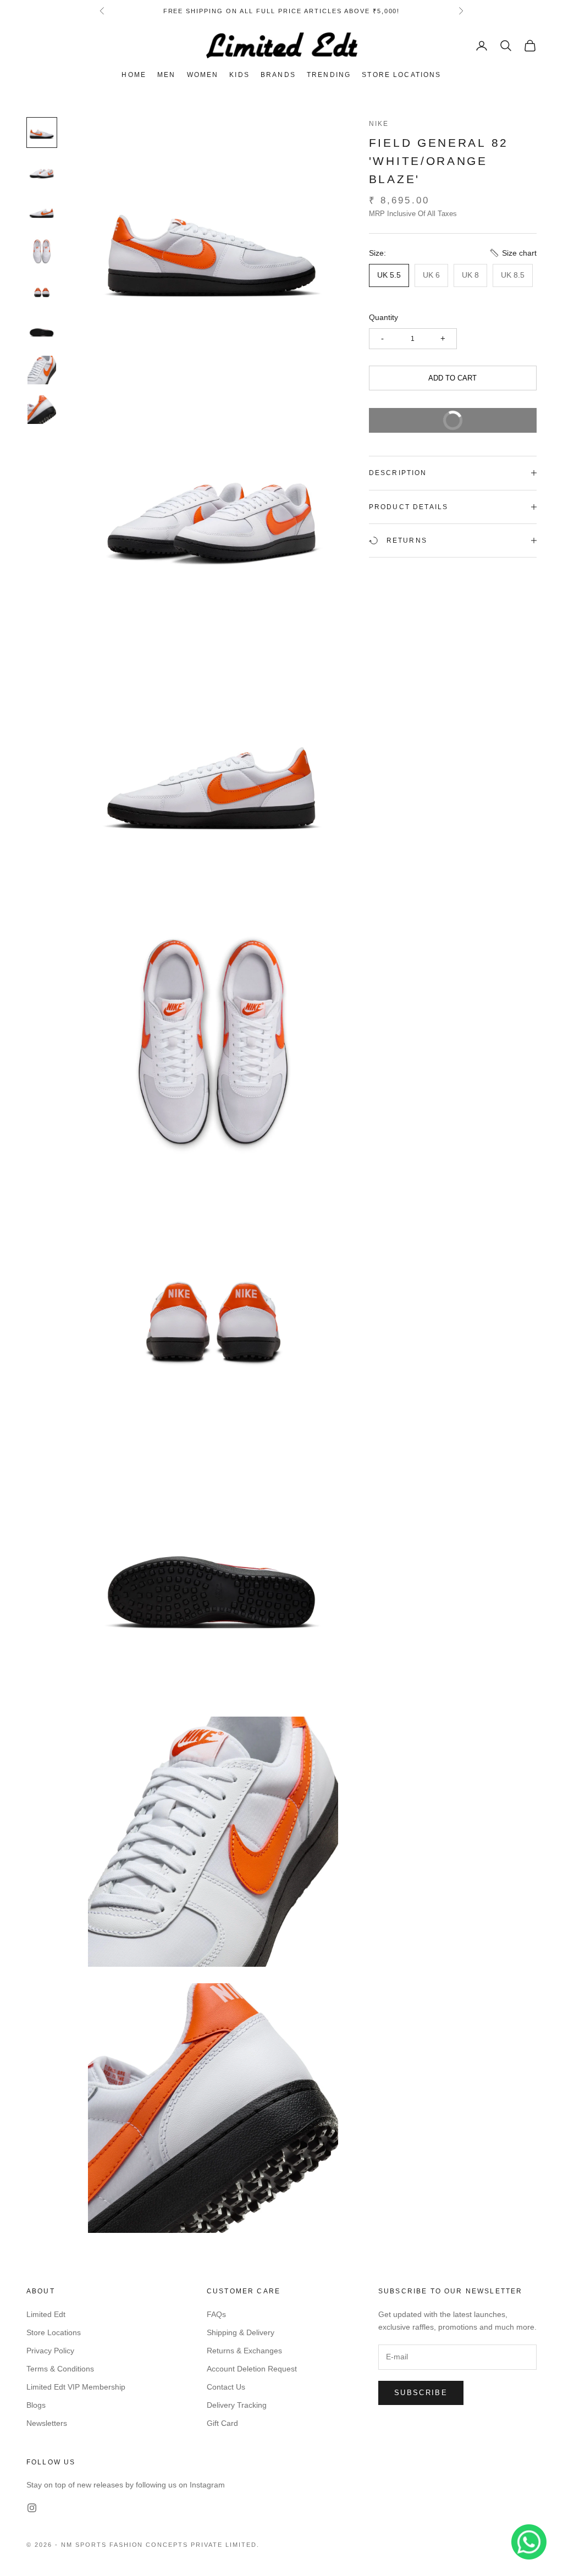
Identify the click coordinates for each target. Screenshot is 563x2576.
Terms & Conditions (60, 2369)
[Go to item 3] (42, 212)
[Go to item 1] (42, 133)
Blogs (36, 2405)
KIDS (239, 75)
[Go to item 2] (42, 172)
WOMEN (203, 75)
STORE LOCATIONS (401, 75)
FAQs (216, 2314)
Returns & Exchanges (244, 2351)
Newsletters (47, 2423)
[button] (513, 253)
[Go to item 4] (42, 251)
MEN (166, 75)
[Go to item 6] (42, 330)
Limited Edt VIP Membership (76, 2387)
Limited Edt (46, 2314)
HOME (134, 75)
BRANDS (278, 75)
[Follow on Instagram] (32, 2508)
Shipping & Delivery (241, 2332)
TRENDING (329, 75)
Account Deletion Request (252, 2369)
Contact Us (226, 2387)
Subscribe (421, 2393)
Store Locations (54, 2332)
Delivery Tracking (237, 2405)
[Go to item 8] (42, 410)
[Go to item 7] (42, 370)
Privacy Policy (50, 2351)
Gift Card (222, 2423)
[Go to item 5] (42, 291)
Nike (379, 124)
